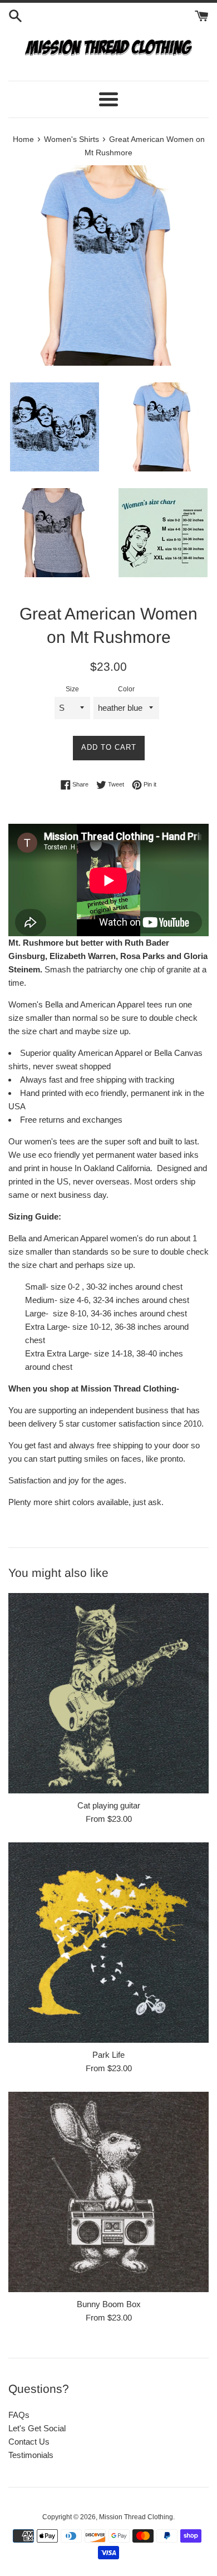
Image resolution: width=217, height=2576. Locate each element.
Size (72, 689)
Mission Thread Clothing (136, 2517)
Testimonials (31, 2455)
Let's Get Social (37, 2428)
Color (126, 689)
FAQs (19, 2415)
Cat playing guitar (109, 1805)
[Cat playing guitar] (108, 1693)
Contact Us (29, 2442)
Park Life (108, 2055)
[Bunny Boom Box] (108, 2192)
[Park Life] (108, 1943)
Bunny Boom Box (109, 2304)
